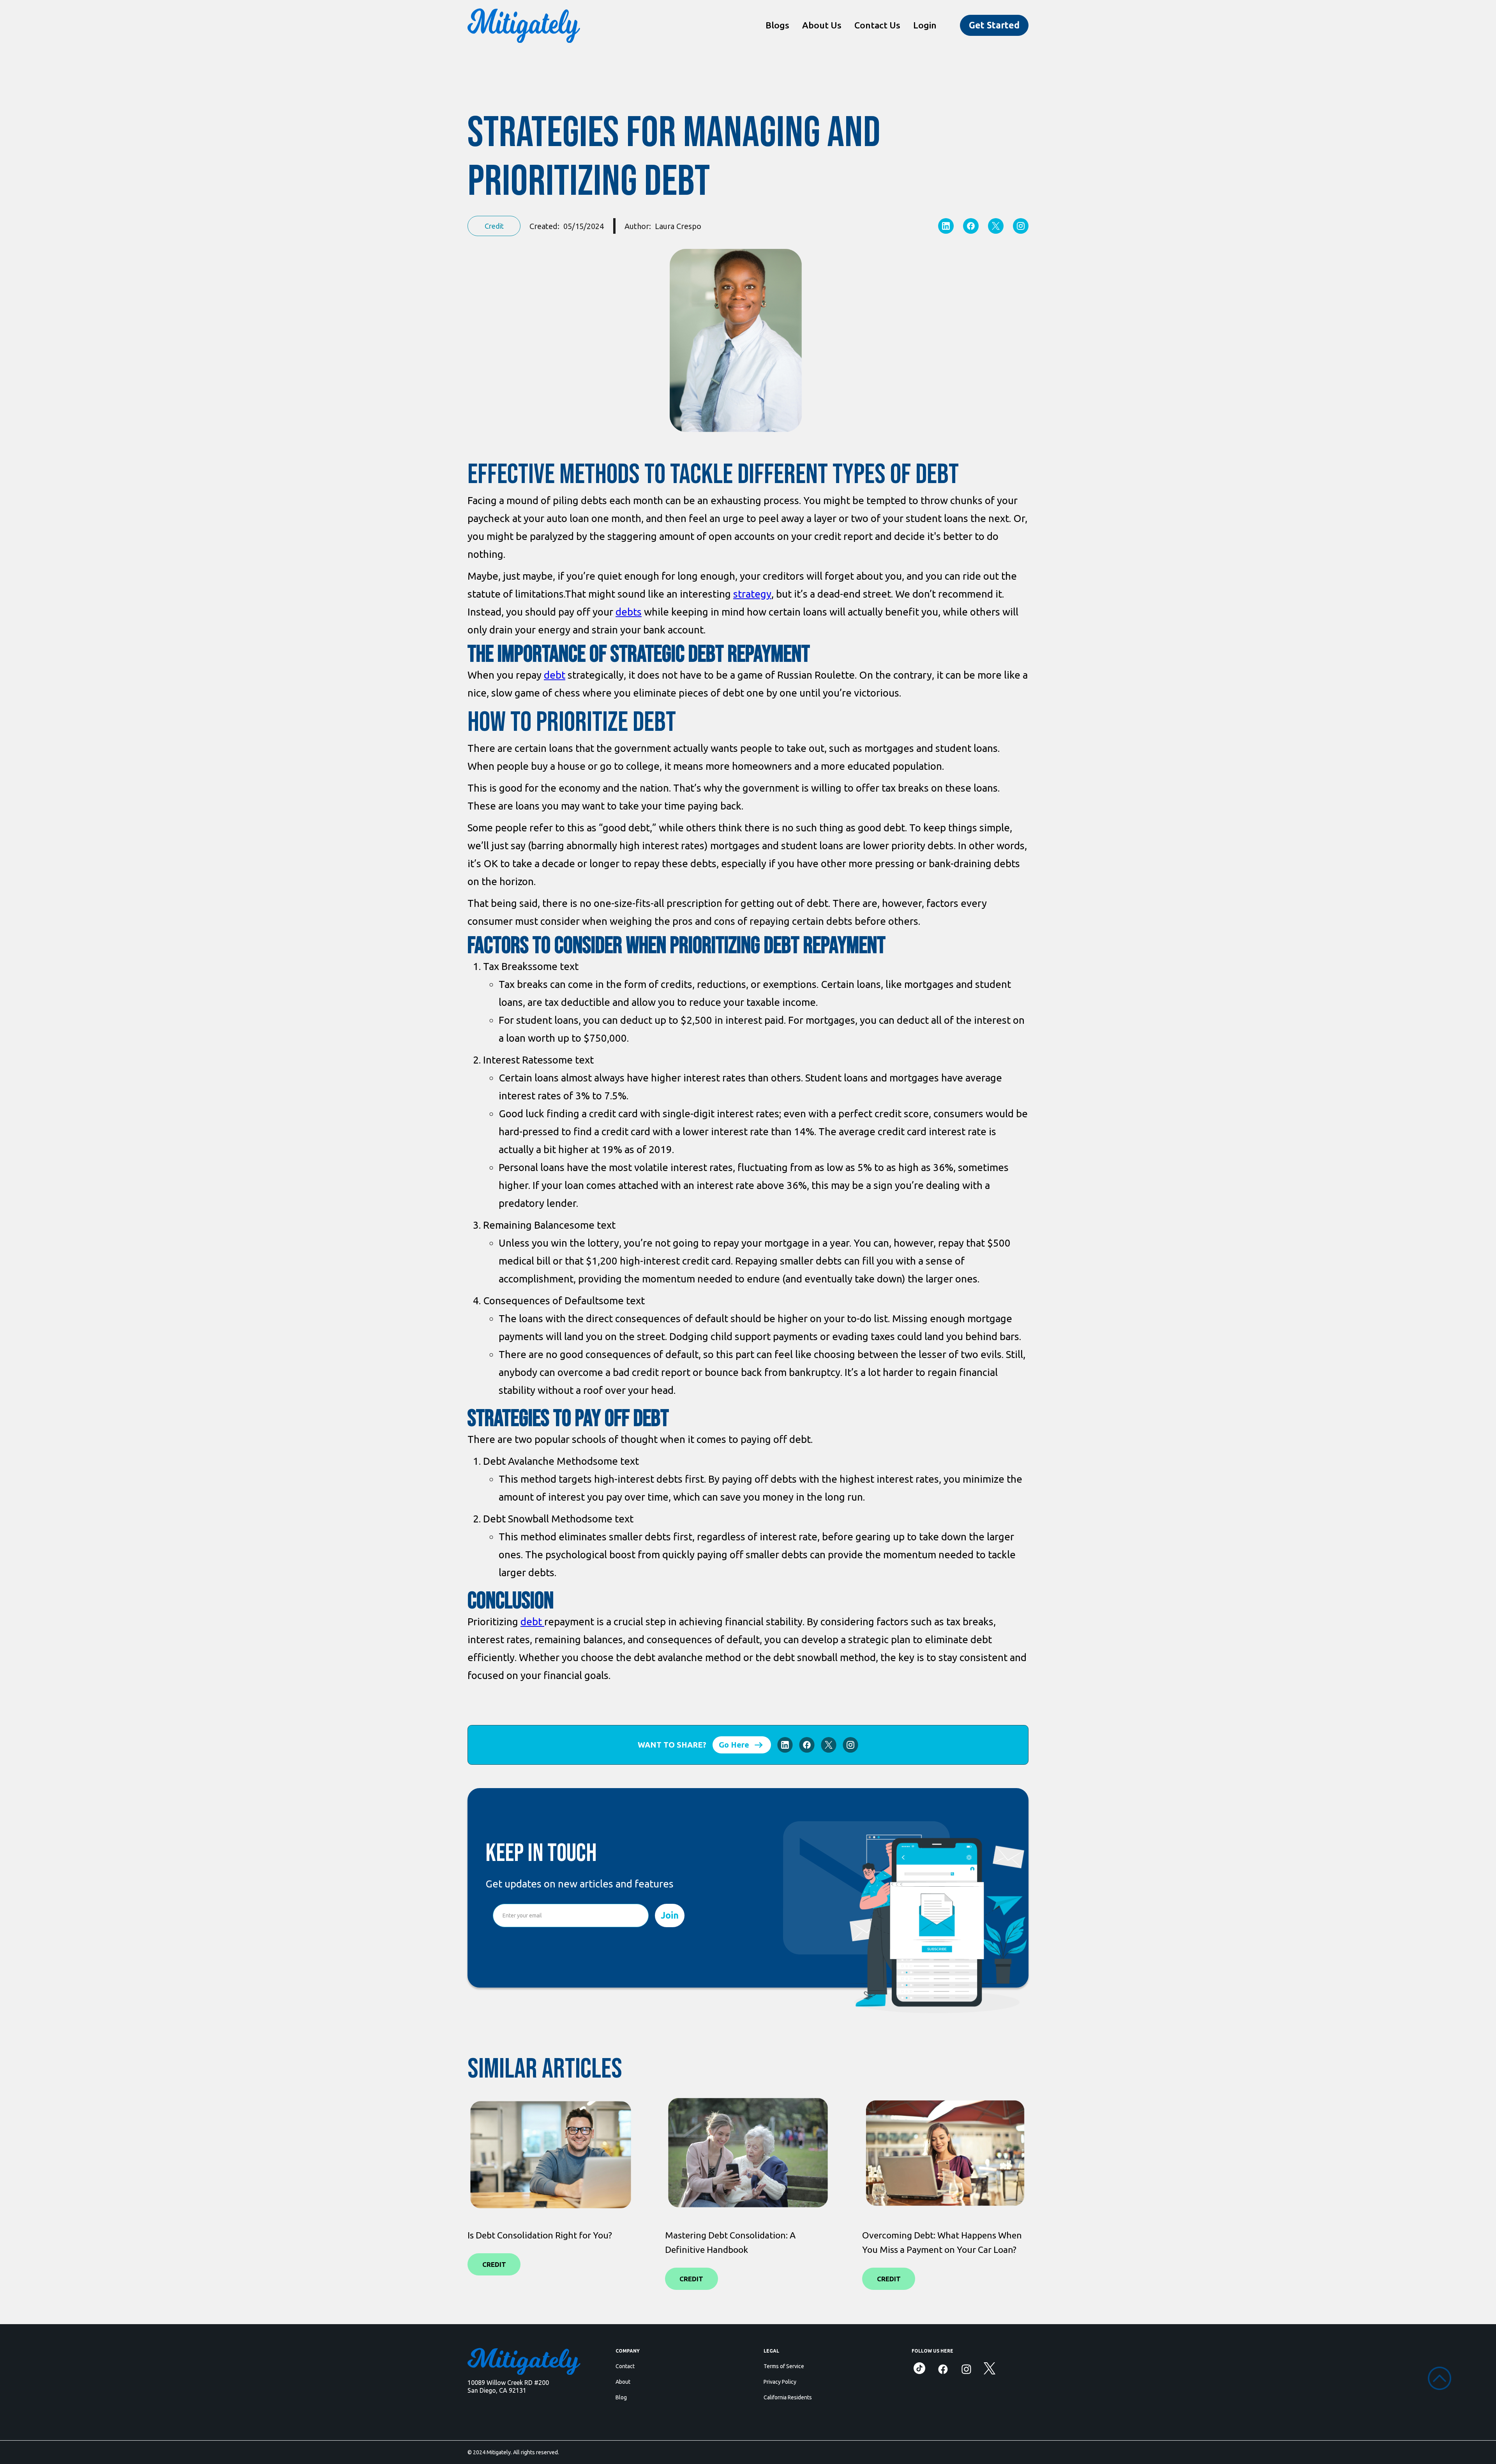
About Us (822, 25)
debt (555, 675)
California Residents (788, 2397)
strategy (752, 594)
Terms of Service (784, 2366)
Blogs (777, 25)
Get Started (994, 25)
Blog (621, 2397)
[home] (524, 25)
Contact (625, 2366)
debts (629, 612)
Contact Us (877, 25)
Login (925, 25)
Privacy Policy (780, 2382)
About (623, 2382)
